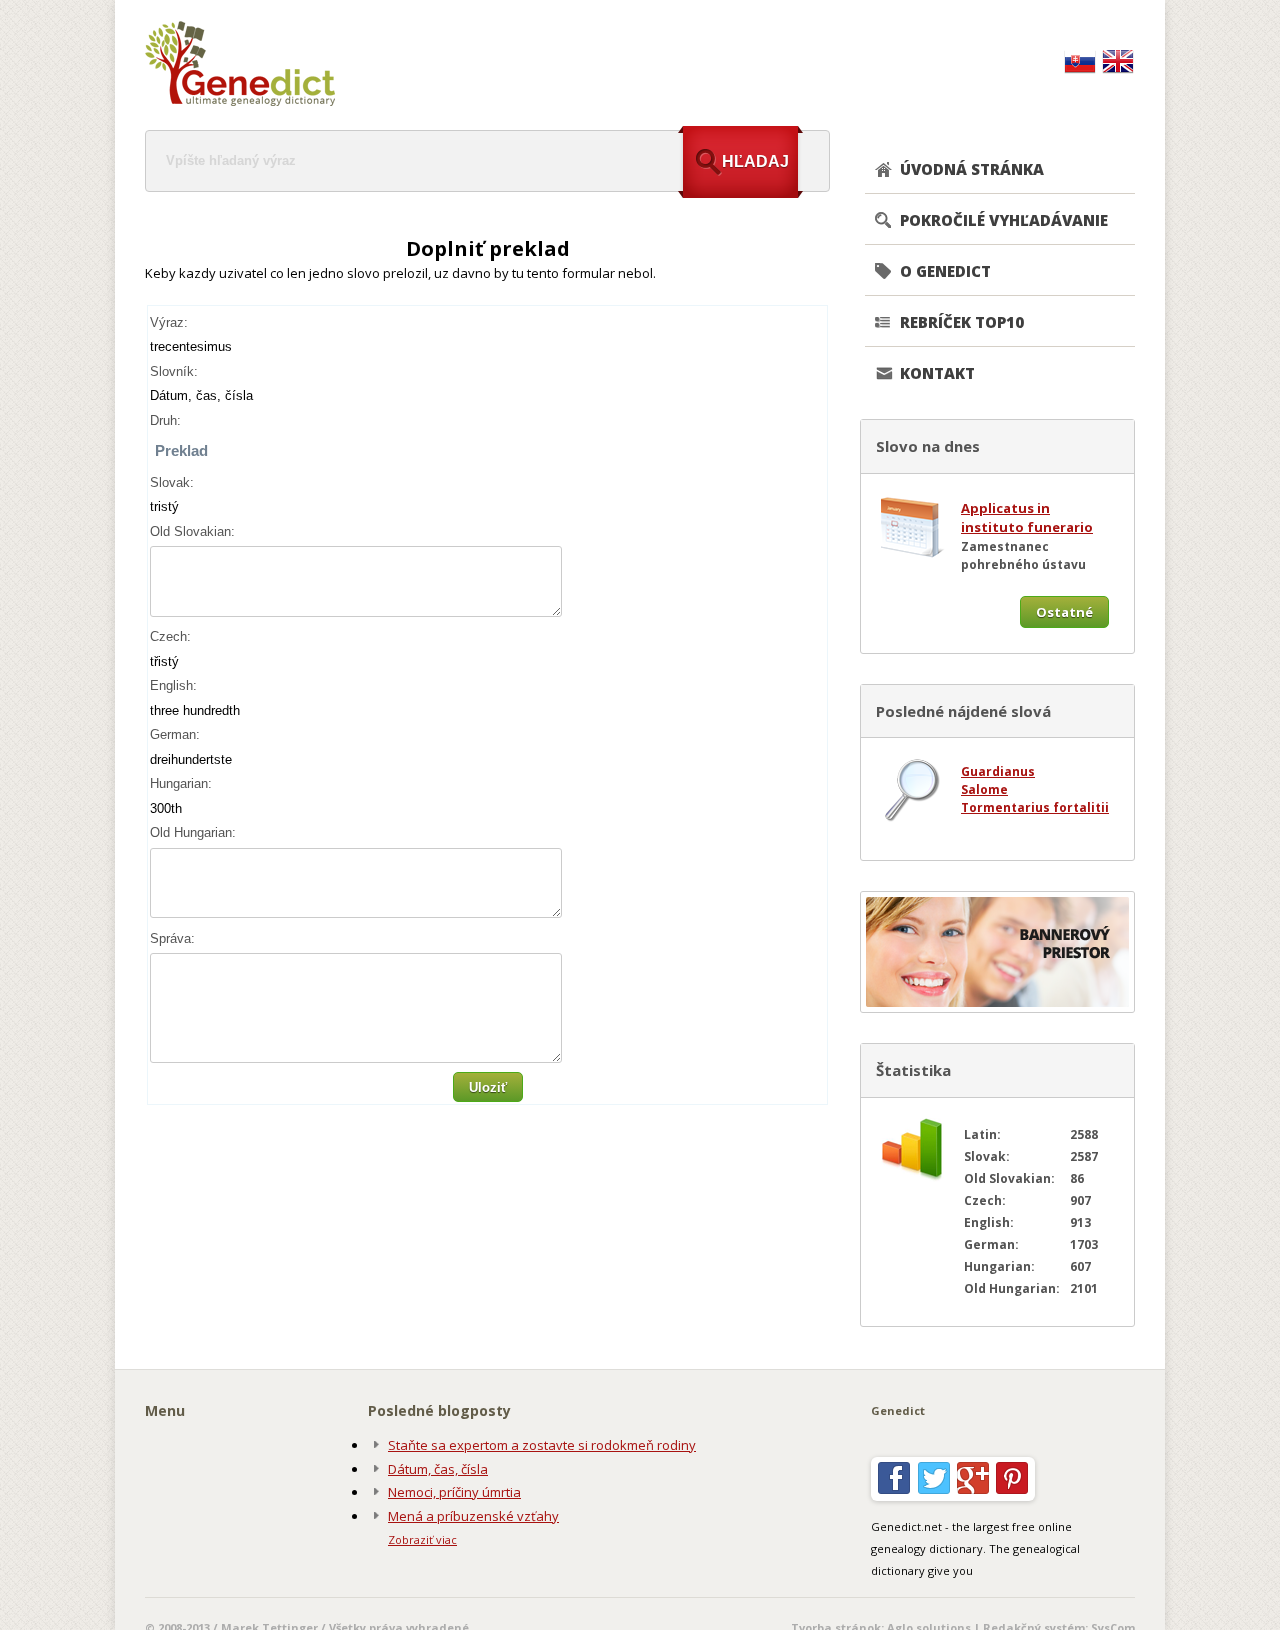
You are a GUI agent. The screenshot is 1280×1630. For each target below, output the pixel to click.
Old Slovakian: (192, 531)
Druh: (165, 420)
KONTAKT (937, 373)
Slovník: (174, 371)
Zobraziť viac (422, 1539)
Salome (984, 789)
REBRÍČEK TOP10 (962, 322)
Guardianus (998, 771)
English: (173, 685)
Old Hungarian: (193, 832)
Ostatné (1064, 612)
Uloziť (488, 1087)
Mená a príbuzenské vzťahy (473, 1516)
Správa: (172, 938)
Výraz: (169, 322)
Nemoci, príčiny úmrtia (454, 1492)
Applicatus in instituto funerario (1027, 518)
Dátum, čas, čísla (438, 1469)
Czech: (170, 636)
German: (175, 734)
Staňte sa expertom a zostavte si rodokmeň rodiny (542, 1445)
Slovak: (172, 482)
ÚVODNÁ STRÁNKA (972, 169)
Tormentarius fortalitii (1035, 807)
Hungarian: (181, 783)
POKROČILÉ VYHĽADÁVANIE (1004, 220)
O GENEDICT (945, 271)
